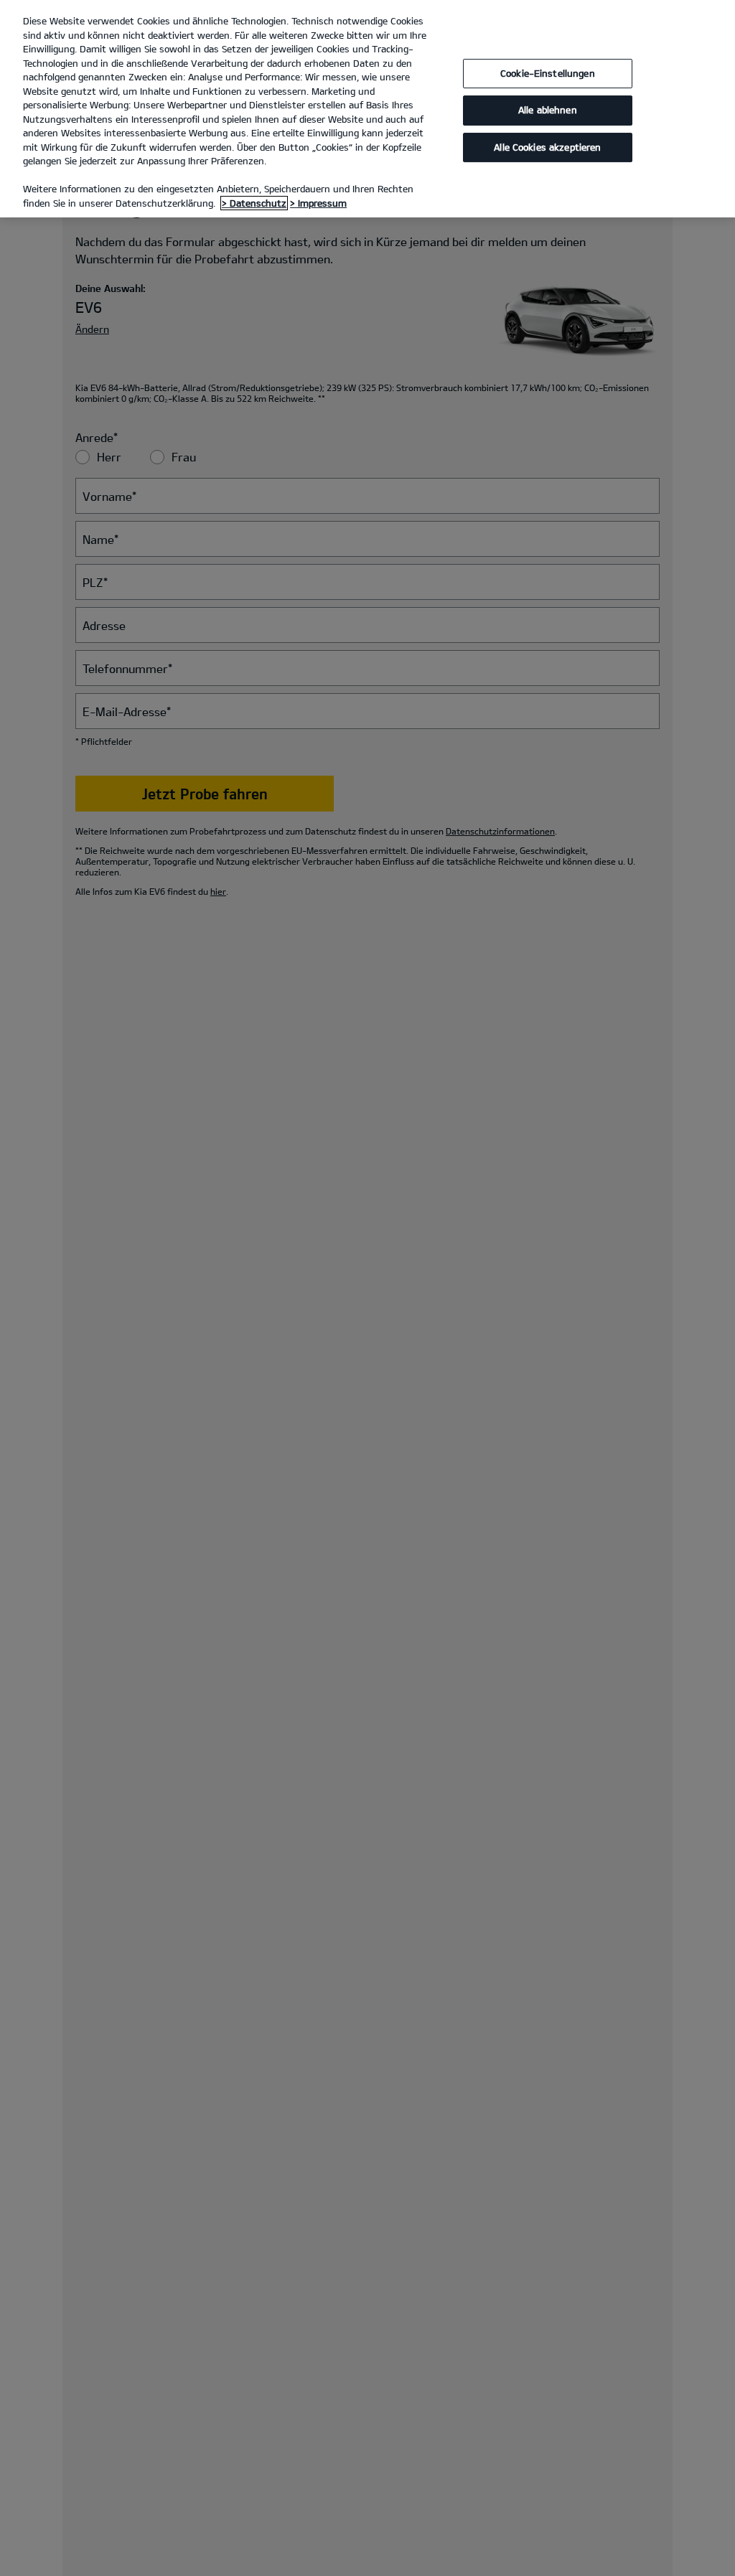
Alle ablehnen (548, 110)
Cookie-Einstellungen (548, 73)
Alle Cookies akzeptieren (547, 147)
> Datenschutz (254, 203)
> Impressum (318, 203)
